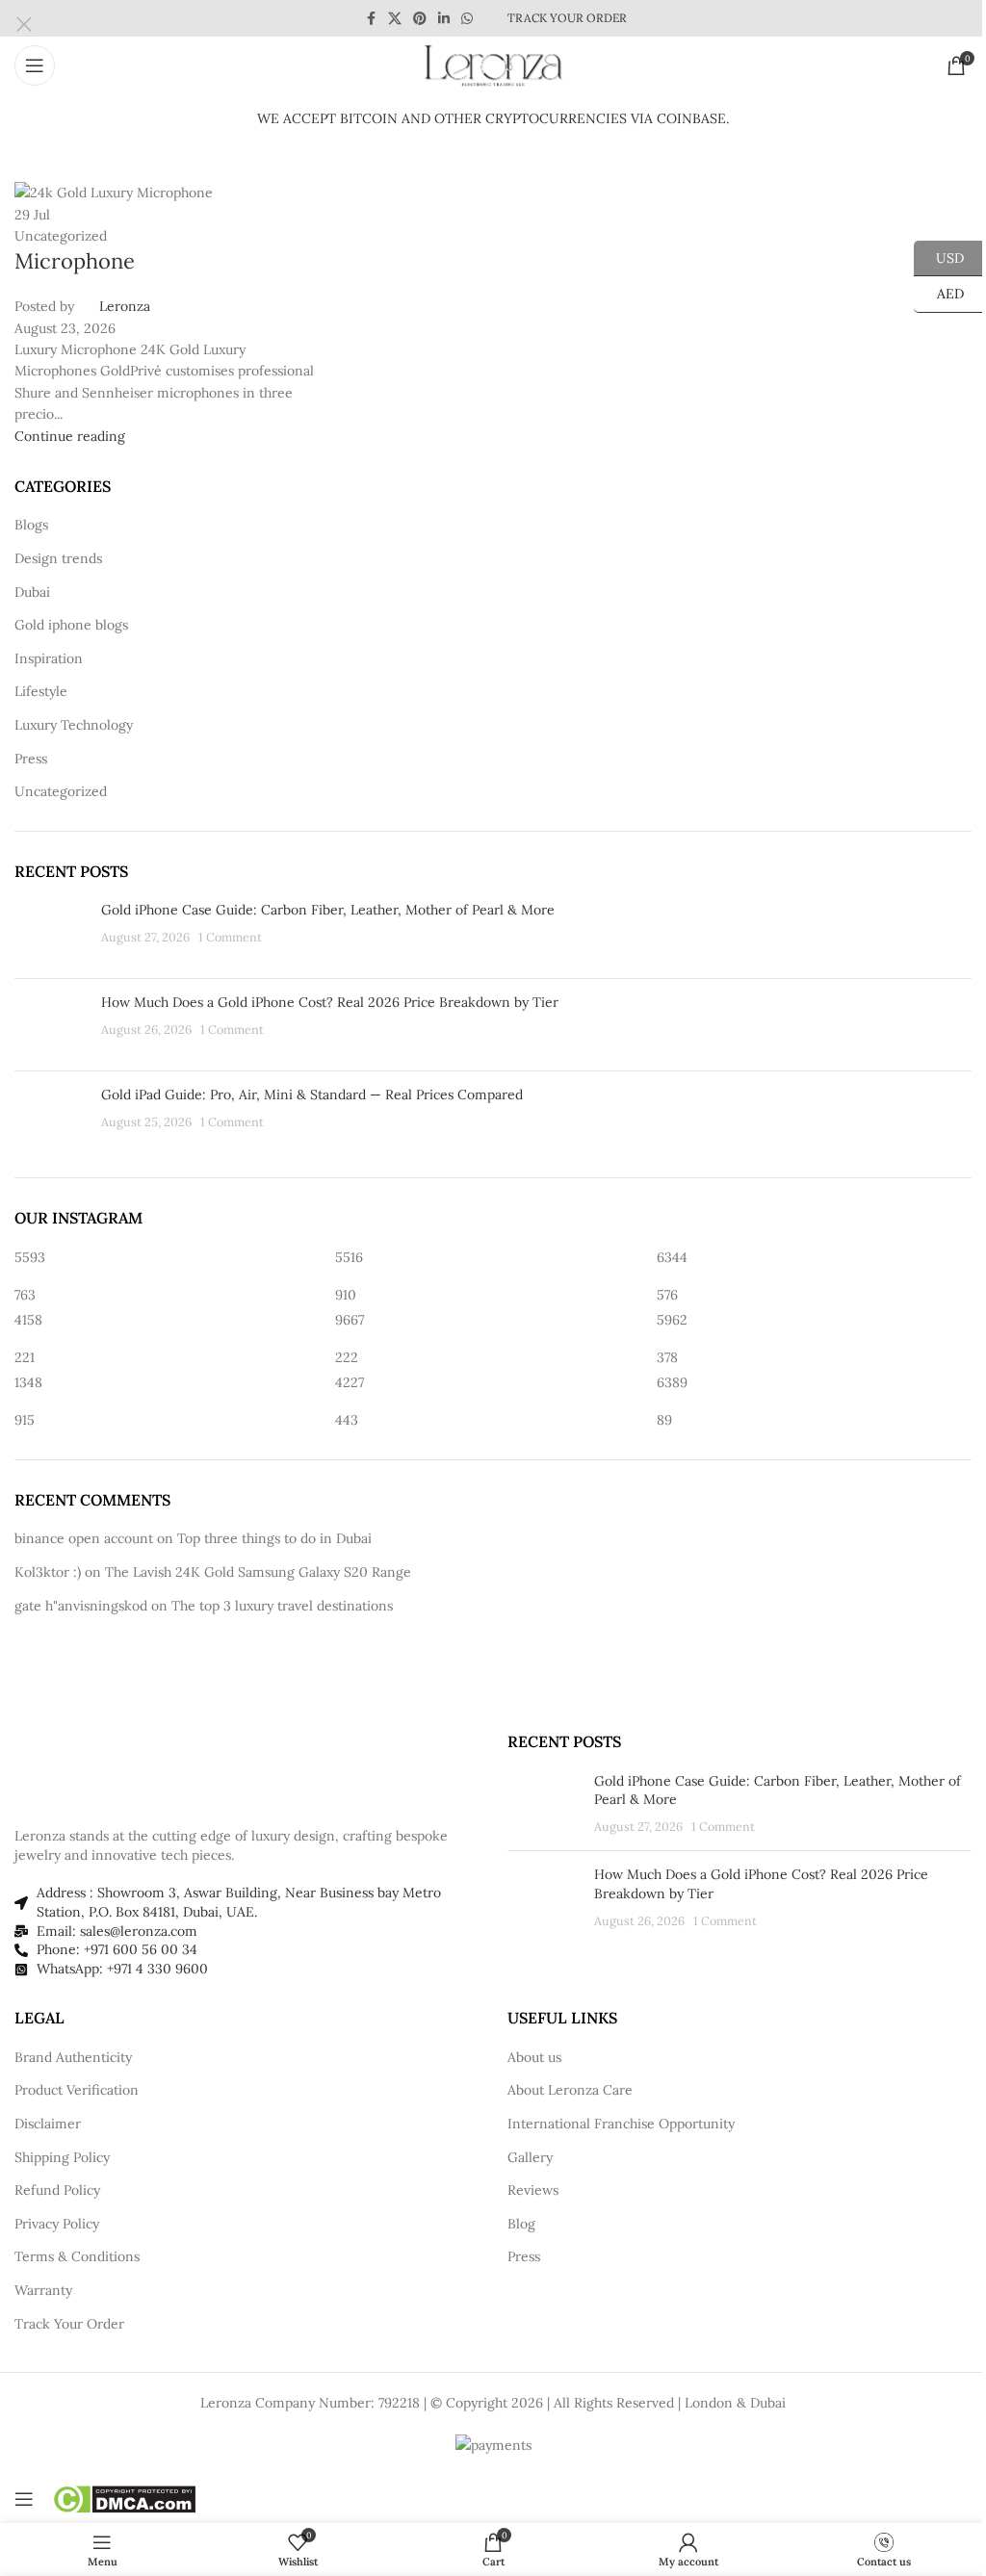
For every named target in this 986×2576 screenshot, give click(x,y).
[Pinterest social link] (420, 19)
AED (939, 294)
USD (939, 257)
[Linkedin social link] (444, 19)
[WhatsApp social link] (467, 19)
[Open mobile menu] (35, 65)
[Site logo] (493, 64)
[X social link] (395, 19)
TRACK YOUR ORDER (567, 18)
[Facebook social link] (371, 19)
